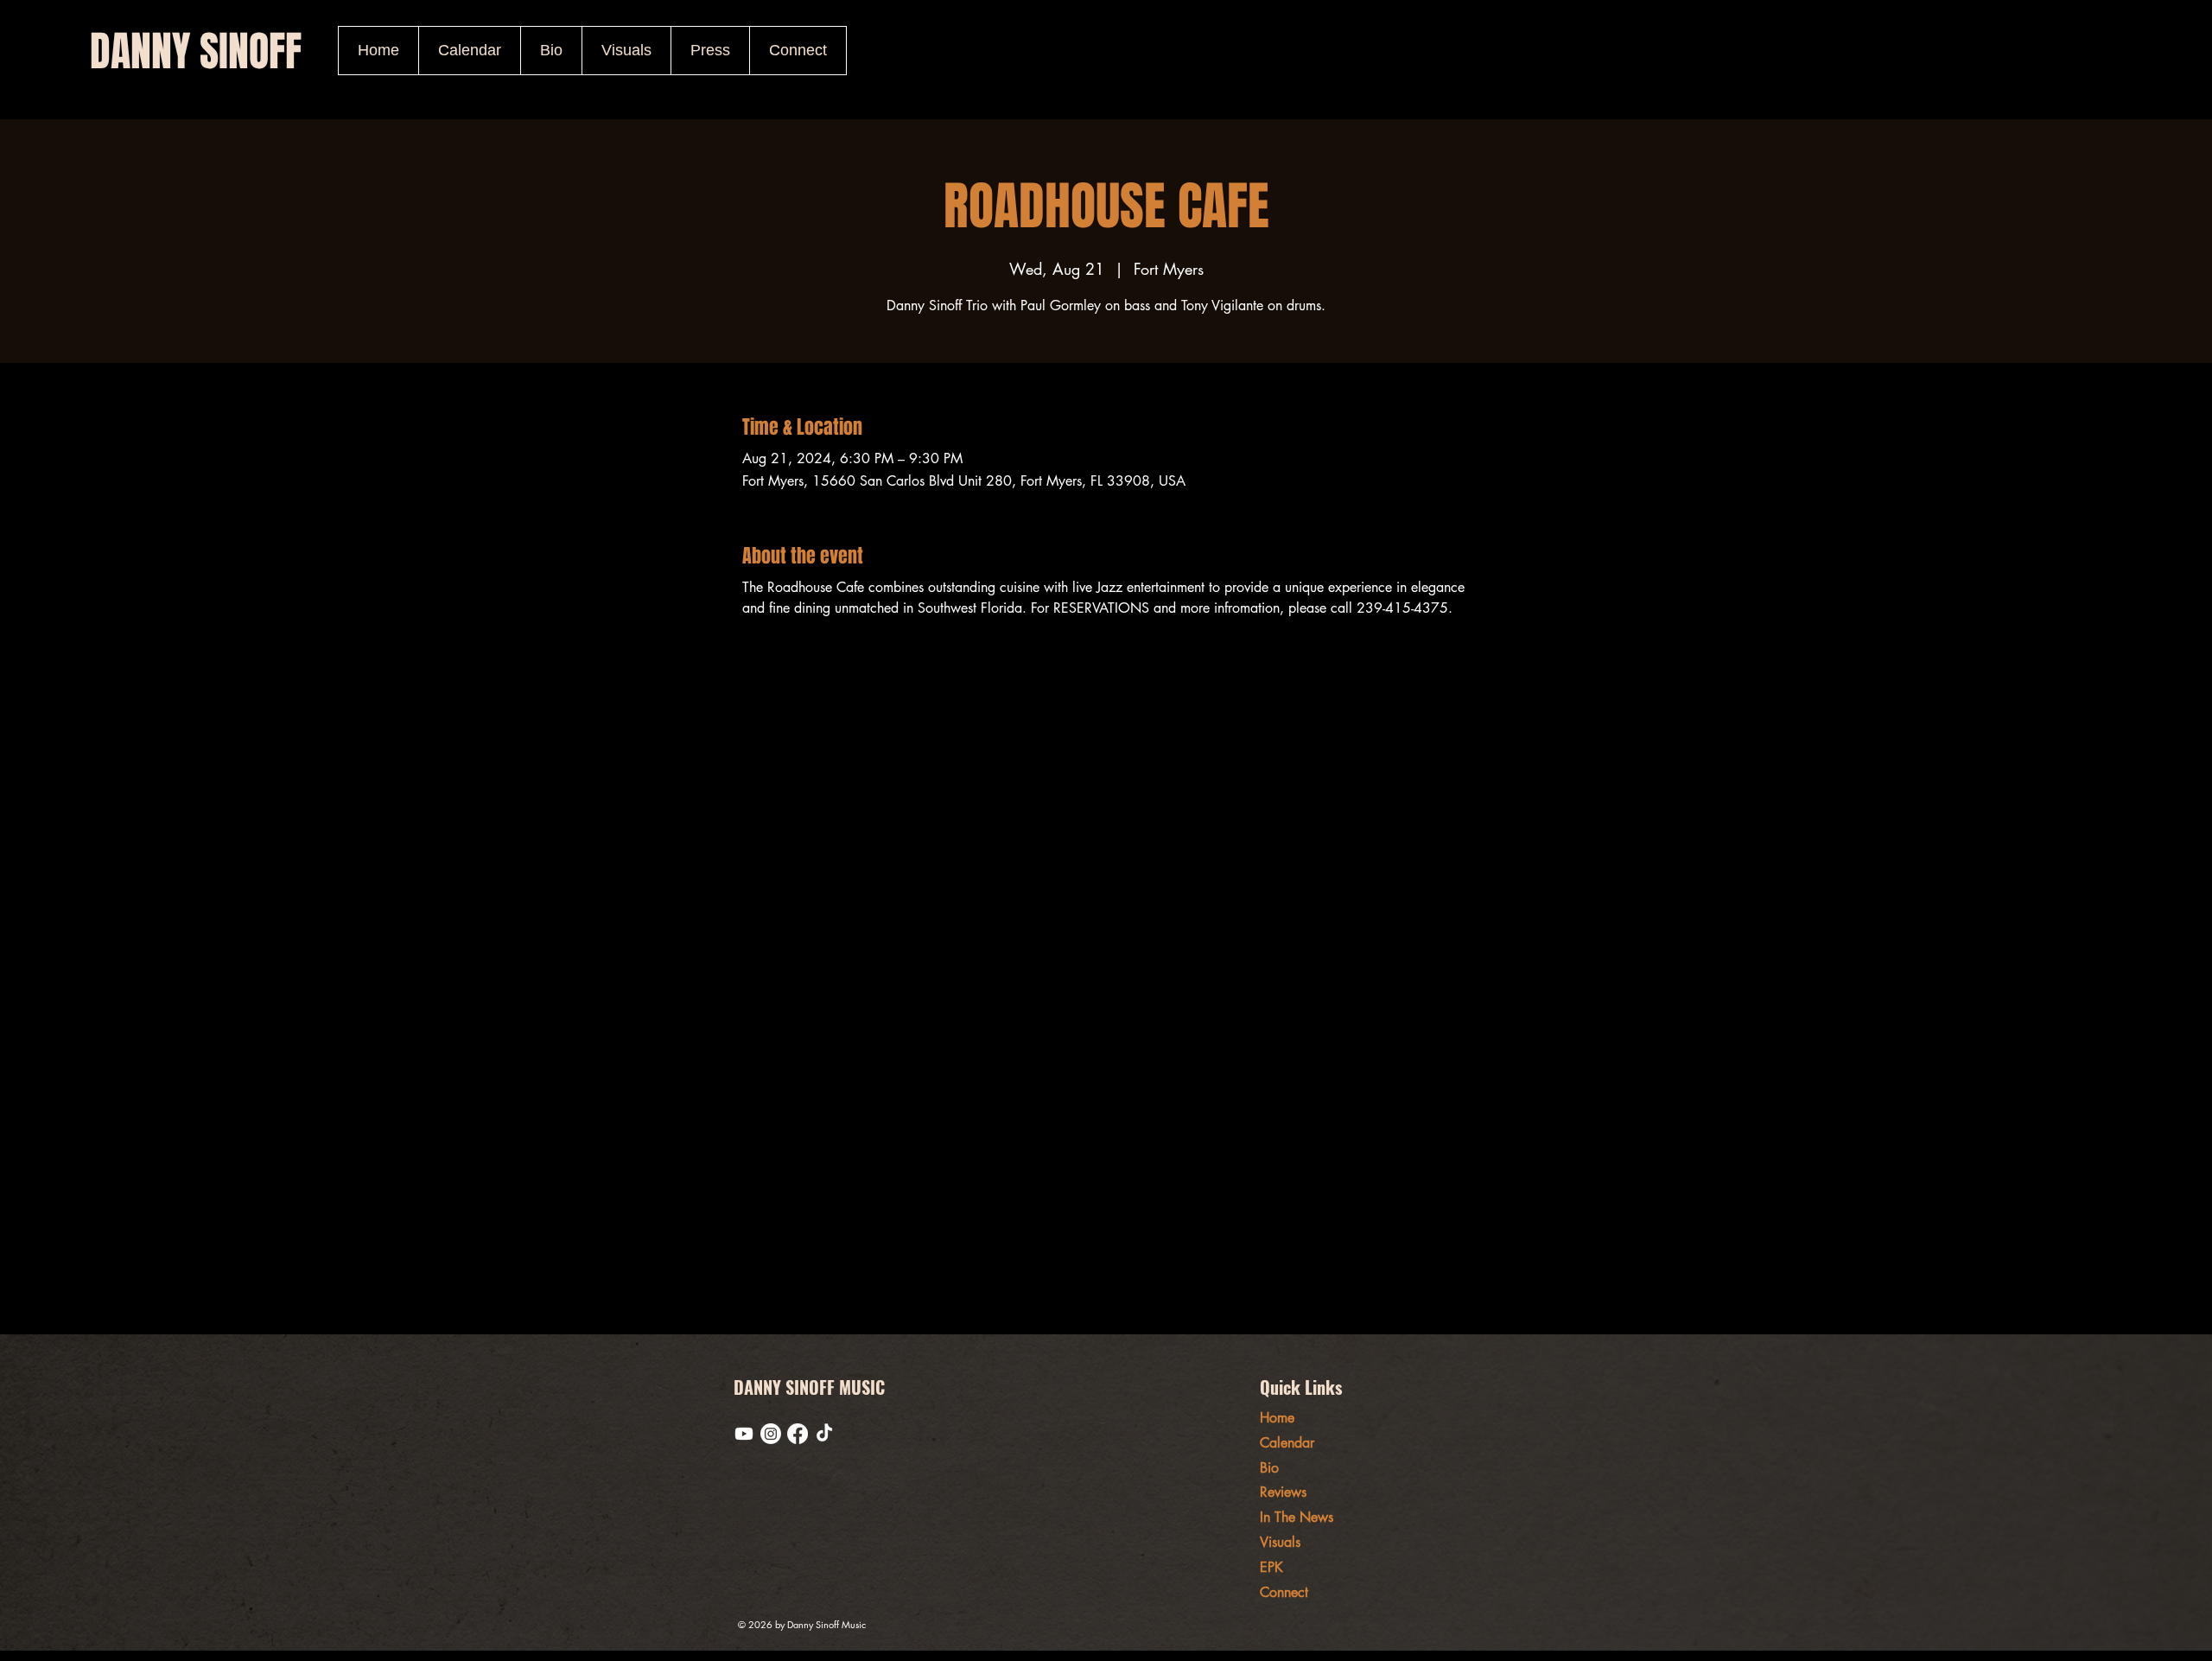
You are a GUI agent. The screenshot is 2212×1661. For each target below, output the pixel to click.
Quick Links (1301, 1387)
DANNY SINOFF (196, 51)
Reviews (1283, 1492)
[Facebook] (798, 1434)
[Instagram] (771, 1434)
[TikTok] (824, 1434)
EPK (1271, 1567)
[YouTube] (744, 1434)
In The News (1297, 1517)
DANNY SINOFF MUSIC (809, 1387)
